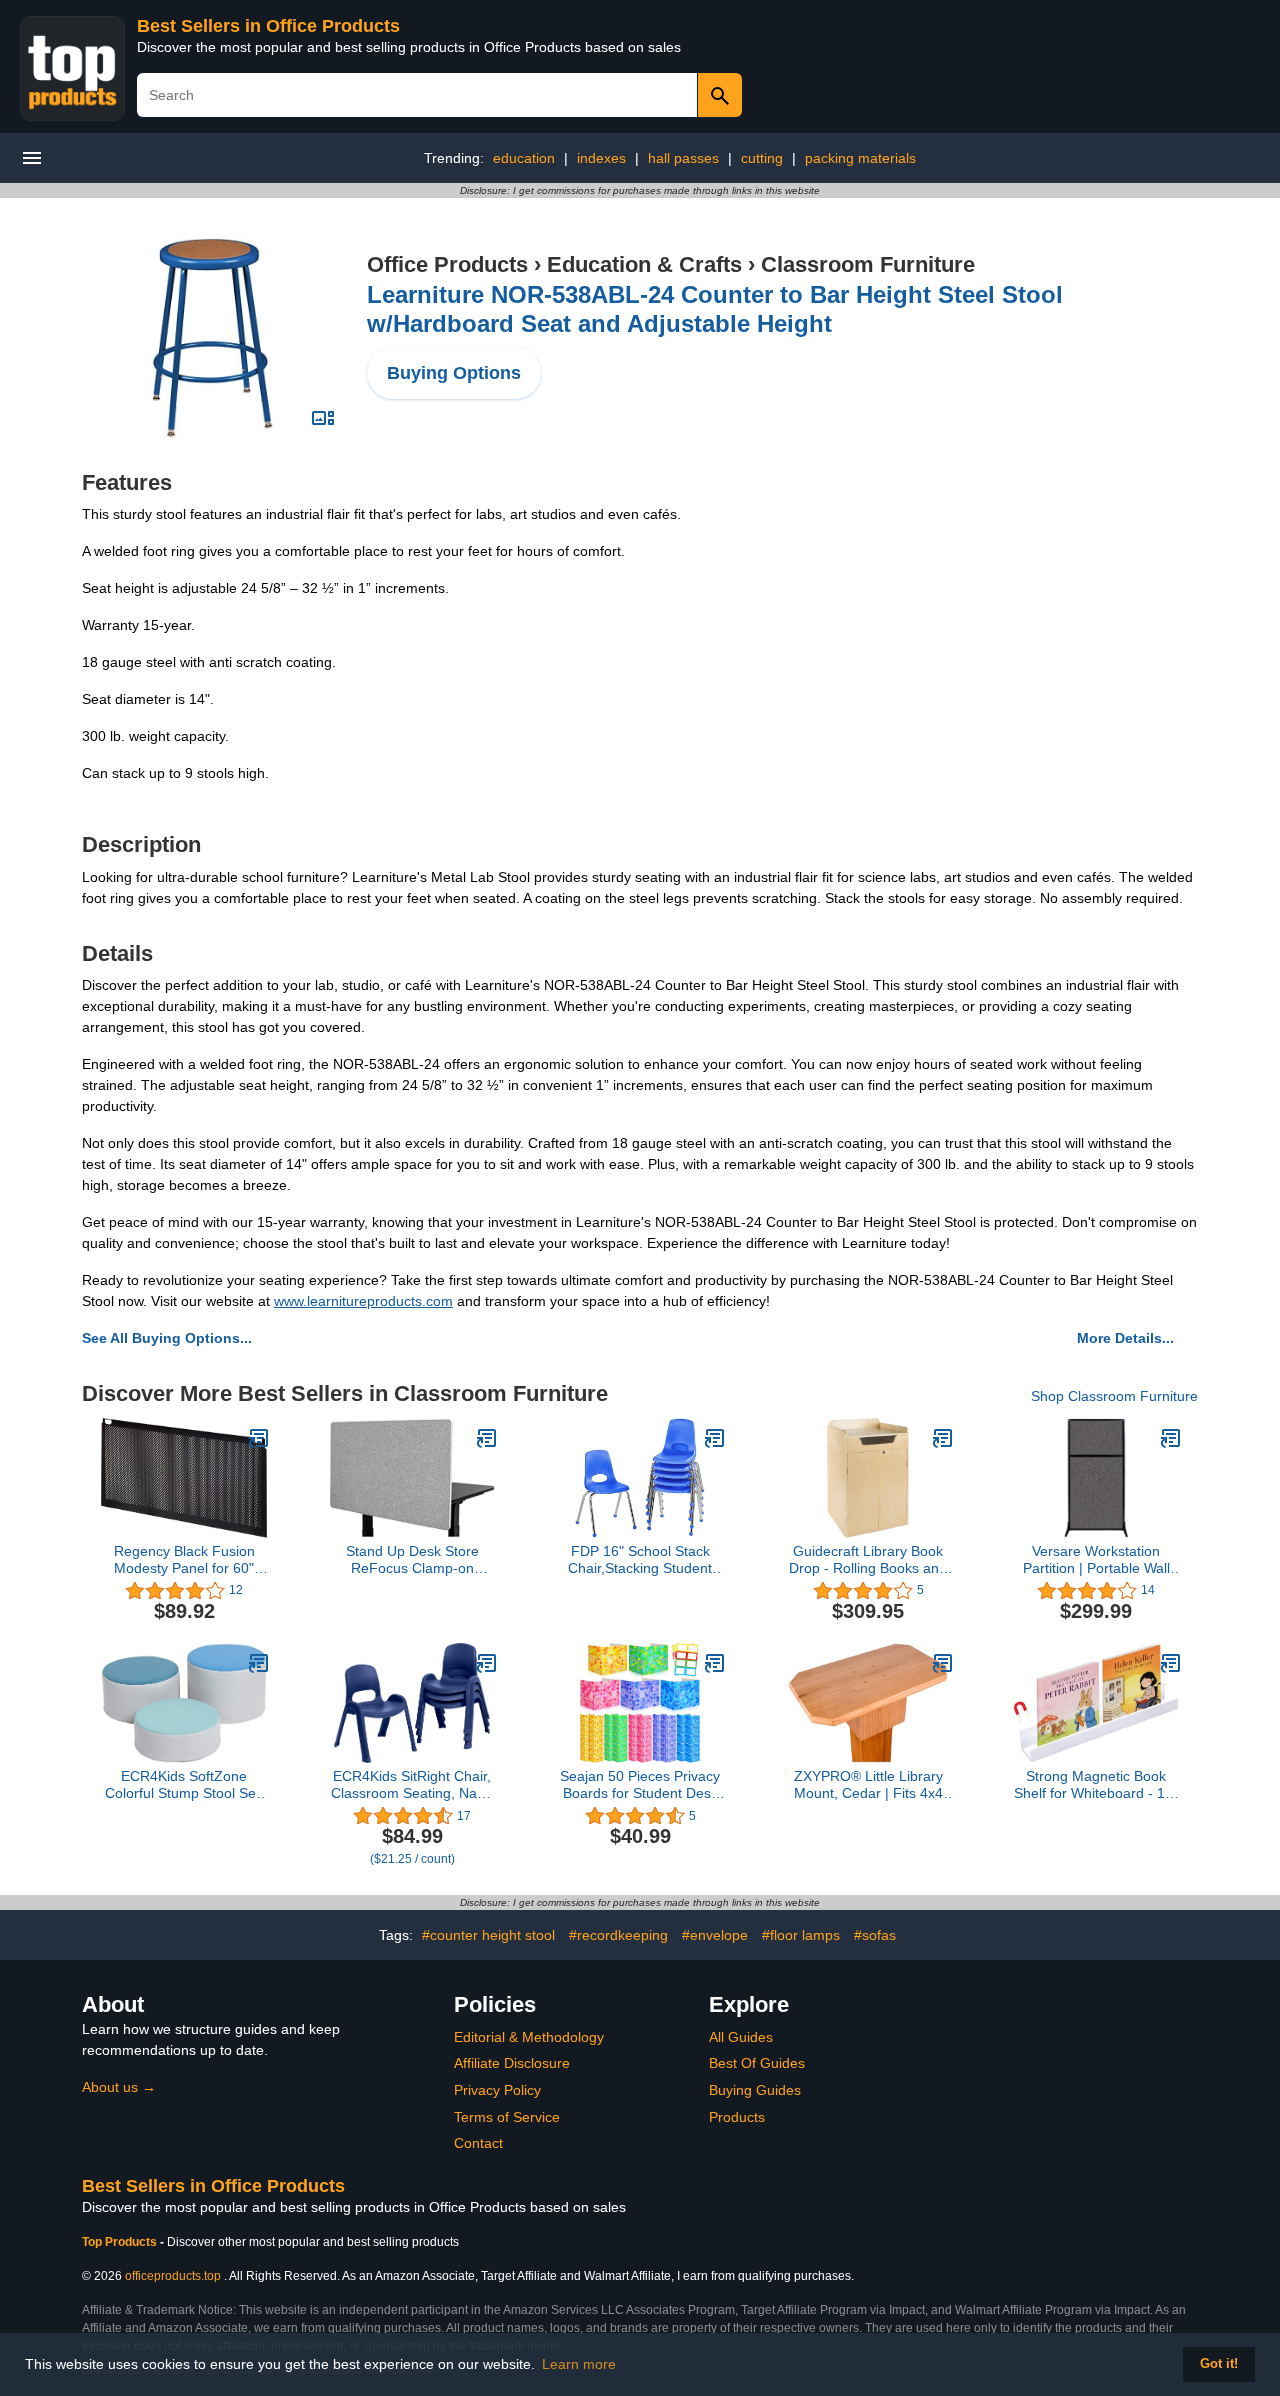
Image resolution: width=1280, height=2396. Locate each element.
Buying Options (454, 373)
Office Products (447, 264)
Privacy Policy (497, 2090)
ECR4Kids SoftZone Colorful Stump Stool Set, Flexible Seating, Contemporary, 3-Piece (184, 1785)
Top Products (121, 2242)
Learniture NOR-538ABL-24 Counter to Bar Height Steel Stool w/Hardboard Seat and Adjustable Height (715, 309)
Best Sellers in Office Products (268, 26)
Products (737, 2117)
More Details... (1125, 1338)
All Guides (741, 2037)
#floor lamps (801, 1935)
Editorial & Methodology (529, 2037)
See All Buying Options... (167, 1338)
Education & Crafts (644, 264)
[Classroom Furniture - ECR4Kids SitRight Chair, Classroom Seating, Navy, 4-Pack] (487, 1663)
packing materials (860, 158)
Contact (478, 2143)
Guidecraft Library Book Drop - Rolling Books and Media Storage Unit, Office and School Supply (868, 1560)
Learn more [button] (579, 2364)
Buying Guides (755, 2090)
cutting (762, 158)
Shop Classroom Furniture (1114, 1396)
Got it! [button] (1219, 2364)
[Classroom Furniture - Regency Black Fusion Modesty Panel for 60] (259, 1438)
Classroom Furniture (868, 264)
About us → (119, 2087)
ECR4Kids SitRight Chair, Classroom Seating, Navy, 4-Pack (412, 1785)
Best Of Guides (757, 2063)
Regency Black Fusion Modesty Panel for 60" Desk (184, 1560)
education (524, 158)
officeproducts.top (173, 2276)
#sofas (875, 1935)
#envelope (715, 1935)
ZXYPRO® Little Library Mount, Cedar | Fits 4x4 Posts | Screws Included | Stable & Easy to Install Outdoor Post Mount (868, 1785)
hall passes (683, 158)
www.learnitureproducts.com (363, 1301)
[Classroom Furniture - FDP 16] (715, 1438)
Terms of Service (507, 2117)
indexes (601, 158)
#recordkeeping (618, 1935)
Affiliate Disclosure (512, 2063)
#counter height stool (488, 1935)
